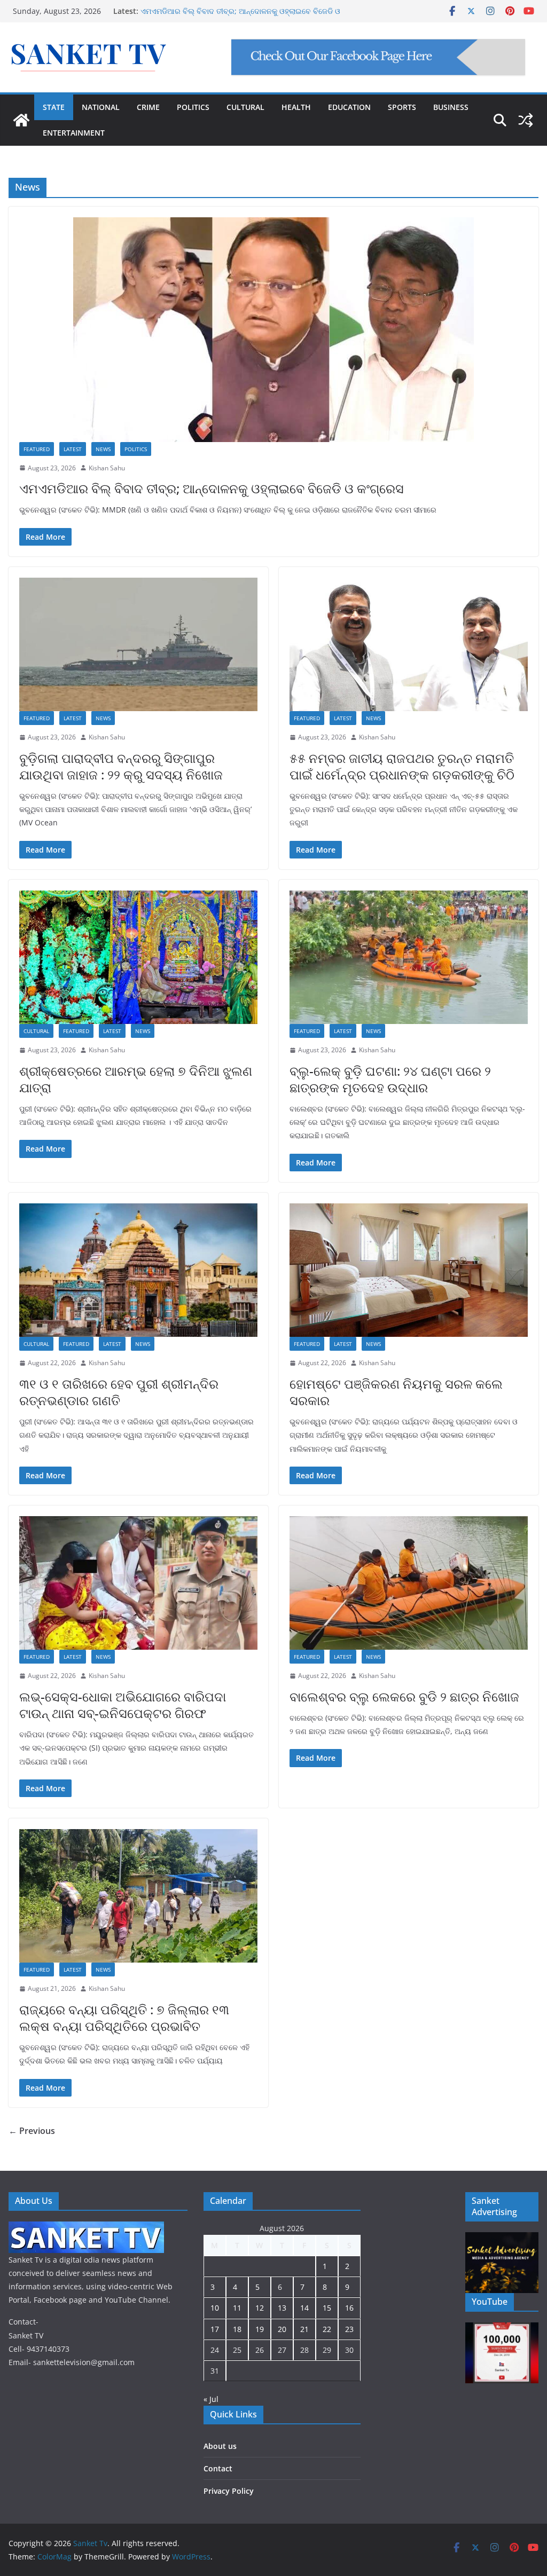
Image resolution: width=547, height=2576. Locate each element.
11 (237, 2308)
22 (327, 2329)
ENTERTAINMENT (74, 133)
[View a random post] (526, 120)
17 (215, 2329)
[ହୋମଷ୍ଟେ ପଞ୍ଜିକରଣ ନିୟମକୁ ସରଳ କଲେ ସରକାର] (409, 1270)
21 (304, 2329)
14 (304, 2308)
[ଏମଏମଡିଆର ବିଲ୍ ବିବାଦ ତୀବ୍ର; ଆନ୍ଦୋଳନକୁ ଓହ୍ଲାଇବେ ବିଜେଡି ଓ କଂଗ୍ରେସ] (273, 330)
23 (349, 2329)
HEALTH (296, 107)
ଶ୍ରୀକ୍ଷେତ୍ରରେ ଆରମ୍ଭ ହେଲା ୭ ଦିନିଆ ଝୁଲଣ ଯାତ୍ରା (136, 1079)
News (103, 449)
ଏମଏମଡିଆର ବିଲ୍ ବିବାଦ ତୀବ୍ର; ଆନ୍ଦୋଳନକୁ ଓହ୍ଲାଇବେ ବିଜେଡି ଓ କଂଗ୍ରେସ (212, 488)
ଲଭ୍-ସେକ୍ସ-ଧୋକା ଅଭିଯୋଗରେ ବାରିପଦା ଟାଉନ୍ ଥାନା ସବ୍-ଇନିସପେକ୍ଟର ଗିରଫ (123, 1705)
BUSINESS (451, 107)
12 (260, 2308)
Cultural (36, 1031)
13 (282, 2308)
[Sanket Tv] (21, 120)
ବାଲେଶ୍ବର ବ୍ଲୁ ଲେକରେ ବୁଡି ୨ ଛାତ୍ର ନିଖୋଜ (404, 1696)
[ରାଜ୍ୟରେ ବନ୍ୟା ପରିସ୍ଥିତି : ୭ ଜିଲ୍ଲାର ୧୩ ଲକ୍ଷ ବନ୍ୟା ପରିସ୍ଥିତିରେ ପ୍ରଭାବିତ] (138, 1896)
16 (349, 2308)
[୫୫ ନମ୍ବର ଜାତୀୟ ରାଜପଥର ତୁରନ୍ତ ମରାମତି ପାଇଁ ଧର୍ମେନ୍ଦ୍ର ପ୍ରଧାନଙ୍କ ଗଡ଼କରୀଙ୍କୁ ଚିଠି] (409, 644)
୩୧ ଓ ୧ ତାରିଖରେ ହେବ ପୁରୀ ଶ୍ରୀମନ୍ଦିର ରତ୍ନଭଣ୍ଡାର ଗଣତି (119, 1392)
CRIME (148, 107)
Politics (136, 449)
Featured (37, 449)
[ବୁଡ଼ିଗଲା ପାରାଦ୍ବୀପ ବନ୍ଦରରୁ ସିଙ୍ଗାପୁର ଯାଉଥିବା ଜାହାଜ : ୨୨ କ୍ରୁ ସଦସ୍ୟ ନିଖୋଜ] (138, 644)
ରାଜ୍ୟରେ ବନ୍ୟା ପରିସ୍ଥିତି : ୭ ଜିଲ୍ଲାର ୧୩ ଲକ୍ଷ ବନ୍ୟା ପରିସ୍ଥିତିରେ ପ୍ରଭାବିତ (124, 2018)
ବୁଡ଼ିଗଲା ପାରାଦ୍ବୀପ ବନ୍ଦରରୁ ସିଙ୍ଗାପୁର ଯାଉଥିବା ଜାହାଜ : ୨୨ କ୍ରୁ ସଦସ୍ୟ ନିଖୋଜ (121, 766)
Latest (73, 449)
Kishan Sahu (107, 468)
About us (220, 2446)
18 (237, 2329)
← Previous (32, 2131)
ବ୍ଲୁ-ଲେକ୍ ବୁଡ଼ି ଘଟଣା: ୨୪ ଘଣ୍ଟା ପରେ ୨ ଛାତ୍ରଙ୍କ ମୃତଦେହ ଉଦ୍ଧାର (243, 10)
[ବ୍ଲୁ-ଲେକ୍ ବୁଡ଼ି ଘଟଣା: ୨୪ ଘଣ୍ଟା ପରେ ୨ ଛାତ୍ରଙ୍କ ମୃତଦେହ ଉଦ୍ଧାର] (409, 957)
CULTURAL (245, 107)
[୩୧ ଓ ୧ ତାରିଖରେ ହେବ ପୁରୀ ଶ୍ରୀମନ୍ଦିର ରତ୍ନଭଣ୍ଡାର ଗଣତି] (138, 1270)
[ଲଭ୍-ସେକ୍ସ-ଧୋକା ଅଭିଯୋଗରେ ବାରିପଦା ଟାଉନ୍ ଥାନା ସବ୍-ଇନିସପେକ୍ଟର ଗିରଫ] (138, 1583)
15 (327, 2308)
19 (260, 2329)
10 (215, 2308)
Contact (218, 2468)
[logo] (86, 2228)
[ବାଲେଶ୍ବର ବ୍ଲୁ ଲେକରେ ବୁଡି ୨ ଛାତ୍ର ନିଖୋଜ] (409, 1583)
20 (282, 2329)
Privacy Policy (229, 2491)
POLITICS (193, 107)
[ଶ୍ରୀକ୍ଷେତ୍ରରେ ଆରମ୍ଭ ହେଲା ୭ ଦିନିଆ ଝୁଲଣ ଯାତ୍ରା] (138, 957)
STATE (54, 107)
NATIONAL (101, 107)
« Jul (211, 2399)
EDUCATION (349, 107)
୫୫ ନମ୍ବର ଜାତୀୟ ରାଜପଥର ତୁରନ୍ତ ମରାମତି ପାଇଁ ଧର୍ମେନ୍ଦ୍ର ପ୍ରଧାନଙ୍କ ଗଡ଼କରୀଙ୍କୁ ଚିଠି (402, 766)
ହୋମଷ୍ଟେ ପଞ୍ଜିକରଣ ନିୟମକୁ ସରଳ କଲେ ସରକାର (396, 1392)
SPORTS (402, 107)
